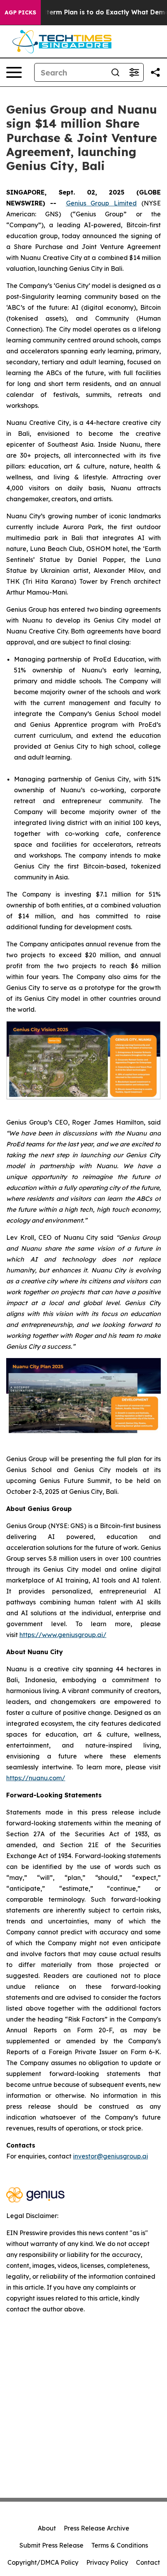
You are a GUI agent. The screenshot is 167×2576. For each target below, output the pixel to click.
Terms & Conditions (120, 2545)
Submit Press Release (51, 2545)
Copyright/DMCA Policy (43, 2562)
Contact (148, 2562)
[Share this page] (155, 72)
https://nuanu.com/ (36, 1778)
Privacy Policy (107, 2562)
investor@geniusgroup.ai (110, 2156)
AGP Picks (20, 12)
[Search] (115, 72)
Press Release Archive (97, 2528)
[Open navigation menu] (14, 72)
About (47, 2528)
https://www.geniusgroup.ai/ (63, 1635)
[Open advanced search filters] (134, 72)
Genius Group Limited (102, 203)
